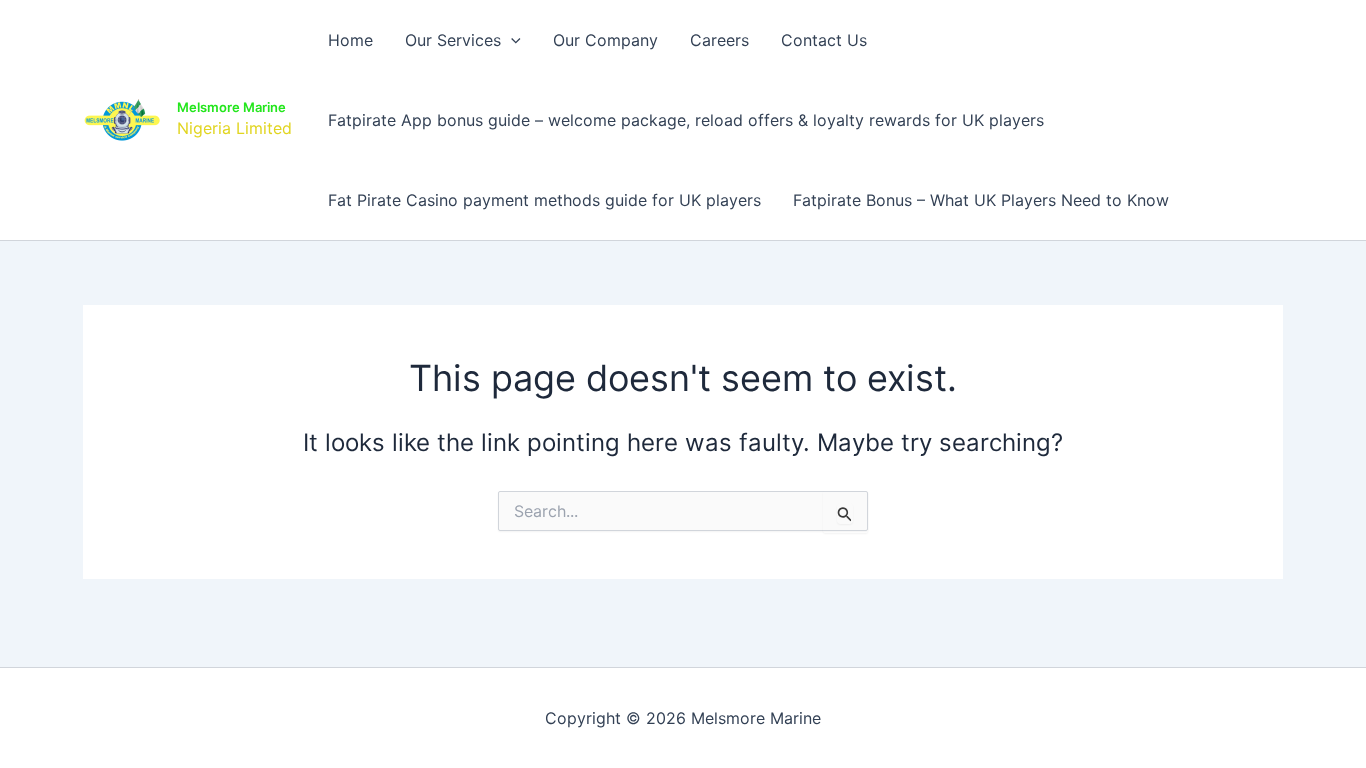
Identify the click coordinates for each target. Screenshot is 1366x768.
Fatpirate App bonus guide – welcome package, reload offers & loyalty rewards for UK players (686, 120)
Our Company (605, 40)
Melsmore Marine (231, 107)
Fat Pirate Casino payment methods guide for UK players (544, 200)
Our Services (453, 40)
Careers (719, 40)
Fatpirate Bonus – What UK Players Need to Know (981, 200)
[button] (511, 40)
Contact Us (824, 40)
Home (350, 40)
